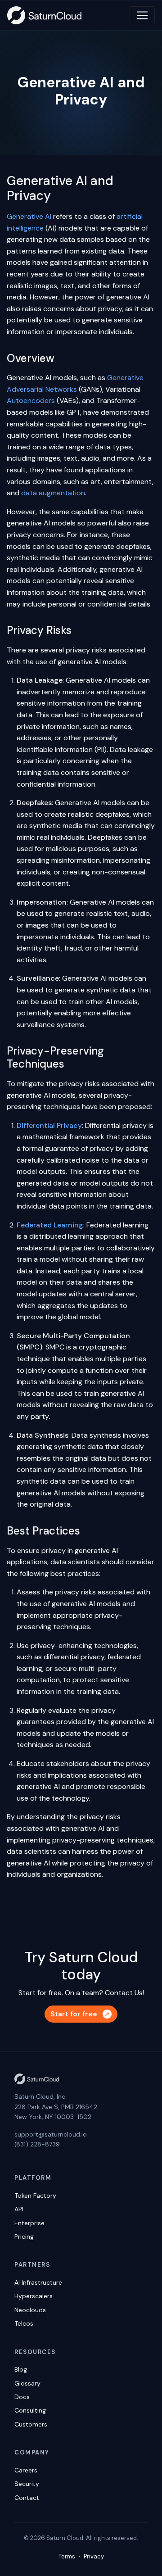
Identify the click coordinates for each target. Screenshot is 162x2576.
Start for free (74, 2014)
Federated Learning (50, 1225)
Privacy (94, 2556)
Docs (22, 2397)
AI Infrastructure (38, 2282)
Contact (27, 2498)
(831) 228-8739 (37, 2144)
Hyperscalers (34, 2296)
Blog (21, 2369)
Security (27, 2484)
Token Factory (35, 2196)
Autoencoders (31, 401)
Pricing (24, 2236)
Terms (67, 2556)
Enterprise (29, 2223)
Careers (26, 2470)
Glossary (27, 2383)
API (19, 2209)
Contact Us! (124, 1993)
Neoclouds (30, 2310)
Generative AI (29, 216)
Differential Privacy (49, 1125)
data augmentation (53, 493)
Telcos (24, 2323)
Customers (31, 2424)
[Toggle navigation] (142, 15)
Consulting (30, 2410)
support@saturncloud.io (51, 2134)
